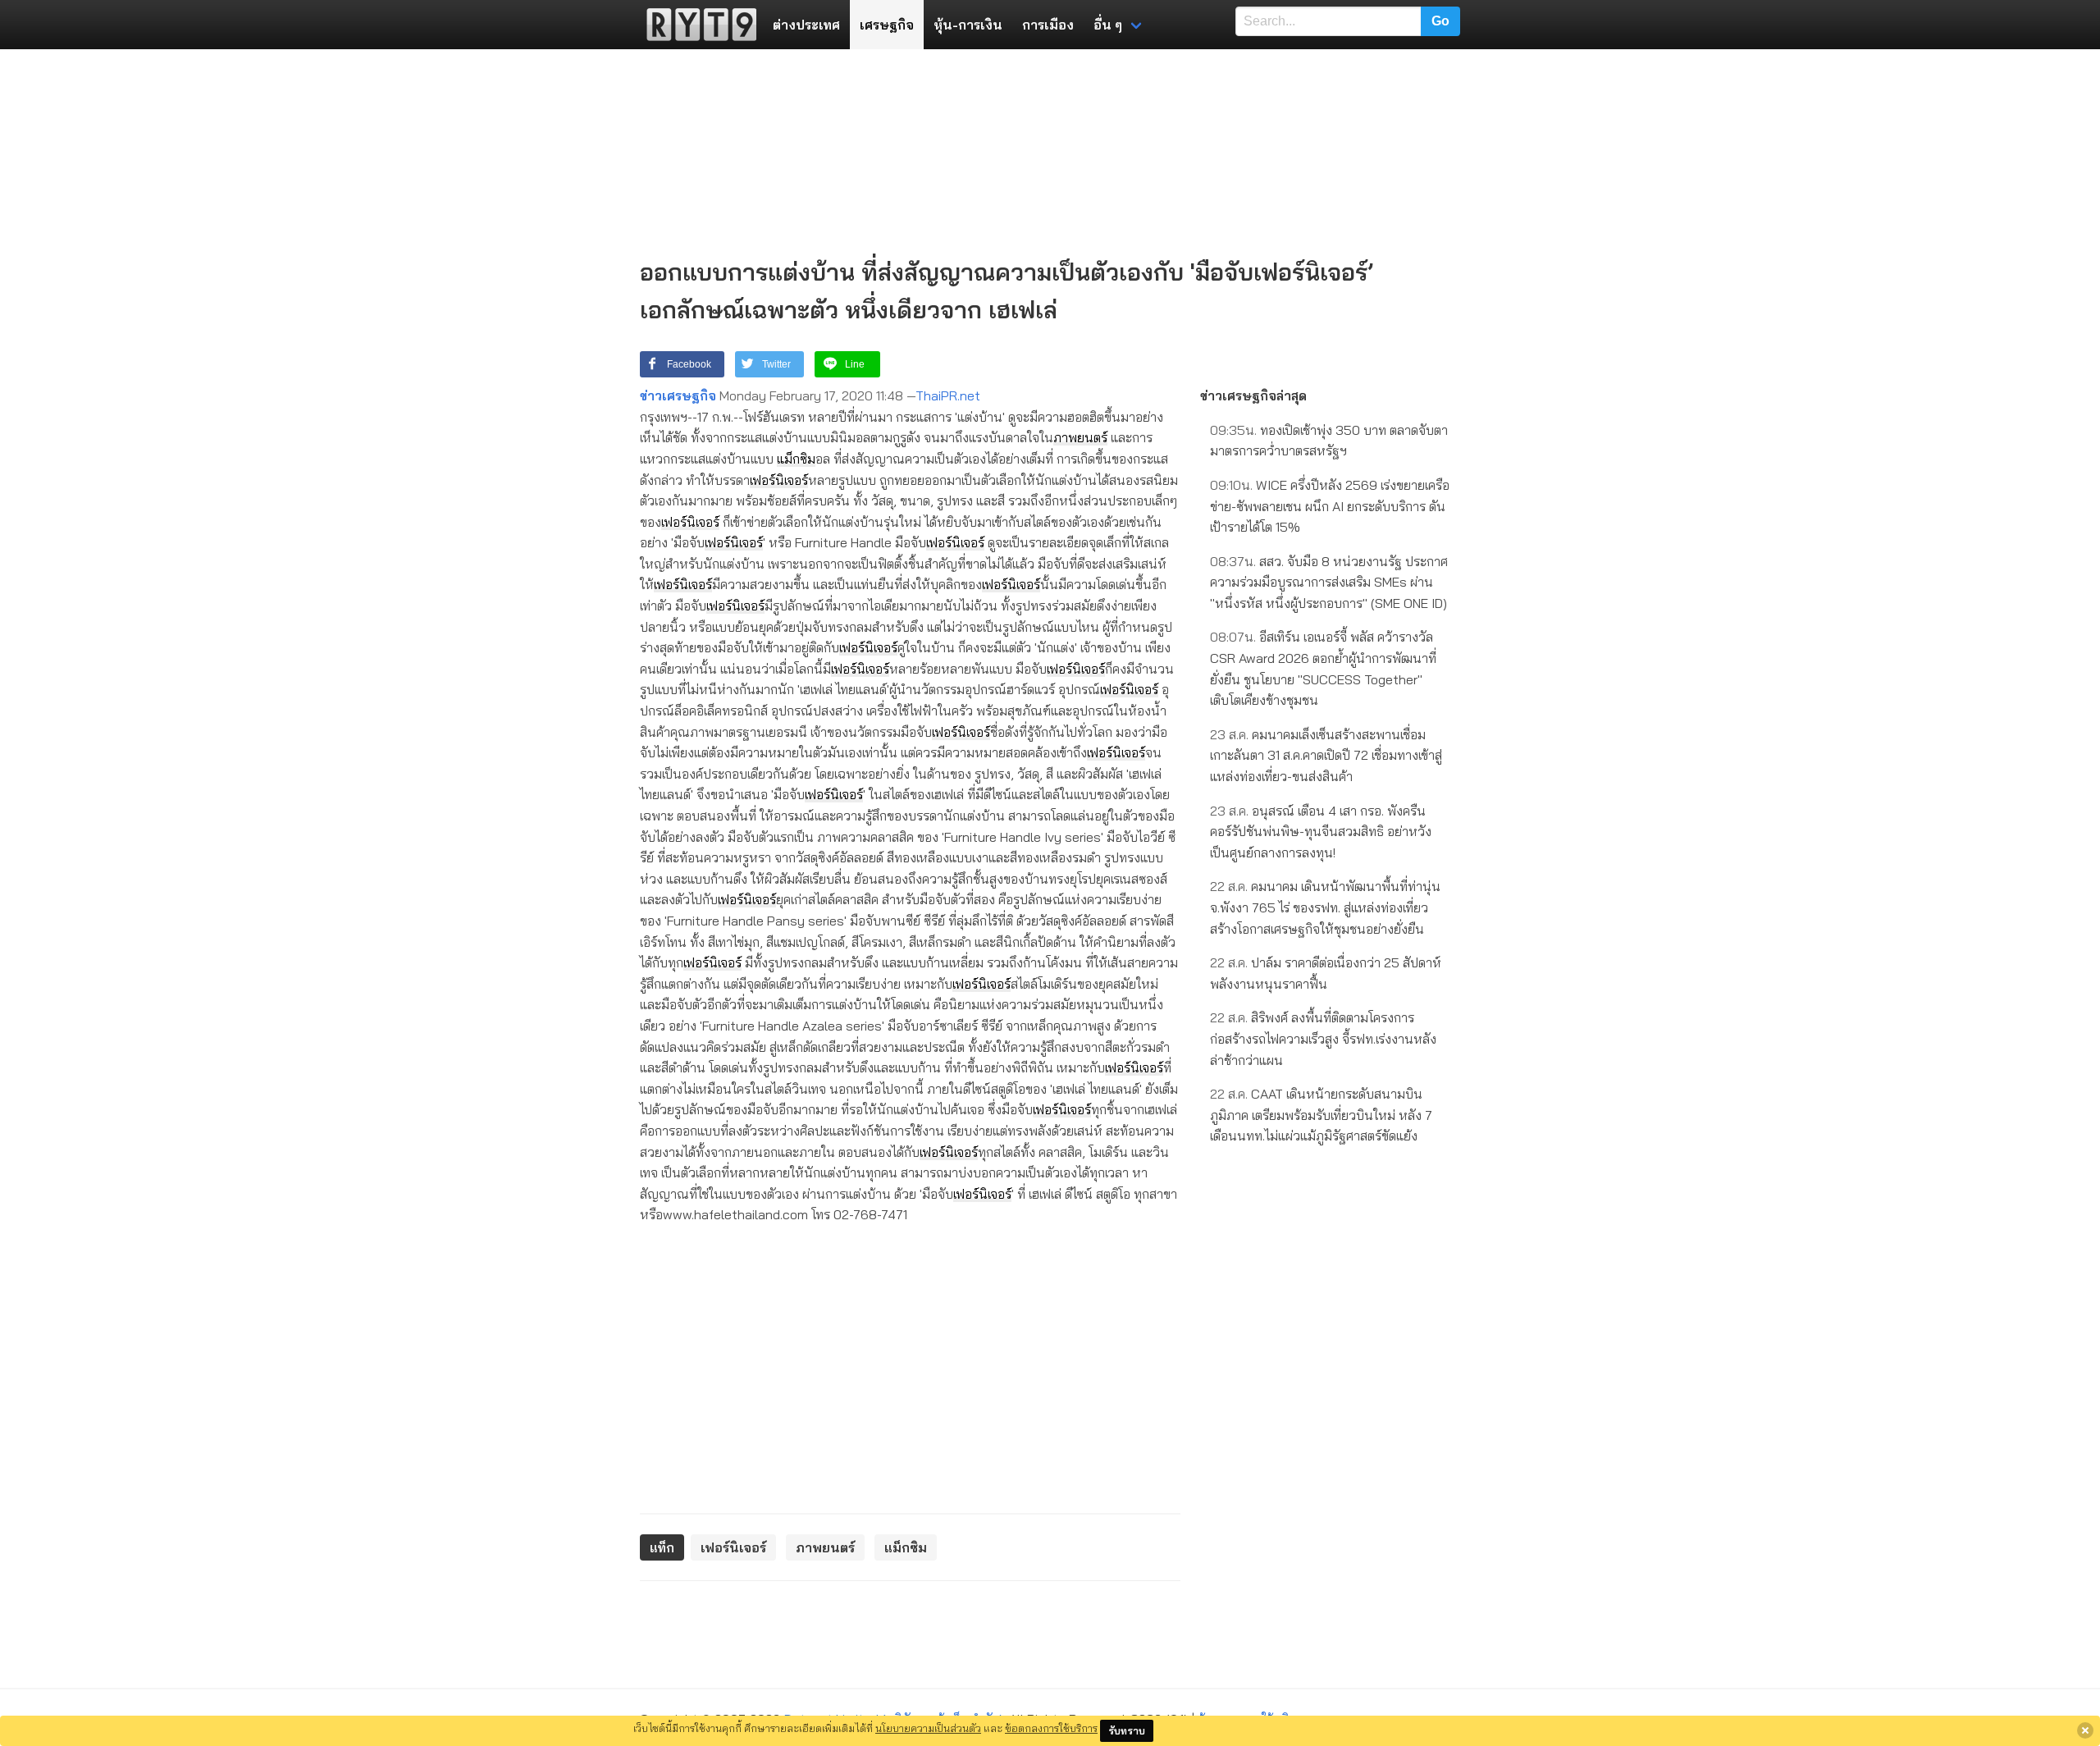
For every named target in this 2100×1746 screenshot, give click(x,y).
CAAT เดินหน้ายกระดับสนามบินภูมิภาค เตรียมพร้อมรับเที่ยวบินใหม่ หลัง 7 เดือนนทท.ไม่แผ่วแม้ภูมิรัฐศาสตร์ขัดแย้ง (1321, 1115)
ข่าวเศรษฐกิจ (678, 395)
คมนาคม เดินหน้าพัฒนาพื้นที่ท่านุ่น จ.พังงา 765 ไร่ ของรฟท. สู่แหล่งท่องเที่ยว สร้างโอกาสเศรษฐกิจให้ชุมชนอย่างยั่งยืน (1325, 907)
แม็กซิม (796, 459)
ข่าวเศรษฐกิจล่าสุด (1253, 395)
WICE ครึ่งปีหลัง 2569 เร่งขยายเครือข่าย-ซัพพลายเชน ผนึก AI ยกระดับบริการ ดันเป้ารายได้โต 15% (1330, 506)
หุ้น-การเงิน (968, 25)
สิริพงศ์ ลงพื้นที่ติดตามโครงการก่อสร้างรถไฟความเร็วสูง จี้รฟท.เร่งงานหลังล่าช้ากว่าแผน (1323, 1038)
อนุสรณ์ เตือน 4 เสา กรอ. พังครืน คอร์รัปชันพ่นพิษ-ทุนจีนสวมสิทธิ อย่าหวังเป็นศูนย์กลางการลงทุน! (1321, 832)
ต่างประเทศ (806, 25)
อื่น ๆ (1108, 25)
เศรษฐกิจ (887, 25)
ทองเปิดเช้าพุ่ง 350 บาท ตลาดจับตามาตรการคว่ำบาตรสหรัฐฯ (1329, 441)
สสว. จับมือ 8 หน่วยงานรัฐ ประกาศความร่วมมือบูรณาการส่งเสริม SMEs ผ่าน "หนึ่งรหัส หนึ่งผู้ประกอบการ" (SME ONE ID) (1329, 582)
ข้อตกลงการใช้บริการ (1051, 1728)
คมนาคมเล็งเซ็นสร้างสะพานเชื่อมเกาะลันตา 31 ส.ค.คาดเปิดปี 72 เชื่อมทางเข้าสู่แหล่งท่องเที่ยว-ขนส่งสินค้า (1326, 755)
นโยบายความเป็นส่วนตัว (928, 1728)
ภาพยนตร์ (1080, 437)
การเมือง (1048, 25)
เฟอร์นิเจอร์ (779, 480)
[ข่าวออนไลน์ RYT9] (696, 25)
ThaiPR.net (948, 395)
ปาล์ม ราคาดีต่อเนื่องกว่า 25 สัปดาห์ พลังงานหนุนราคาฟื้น (1326, 973)
